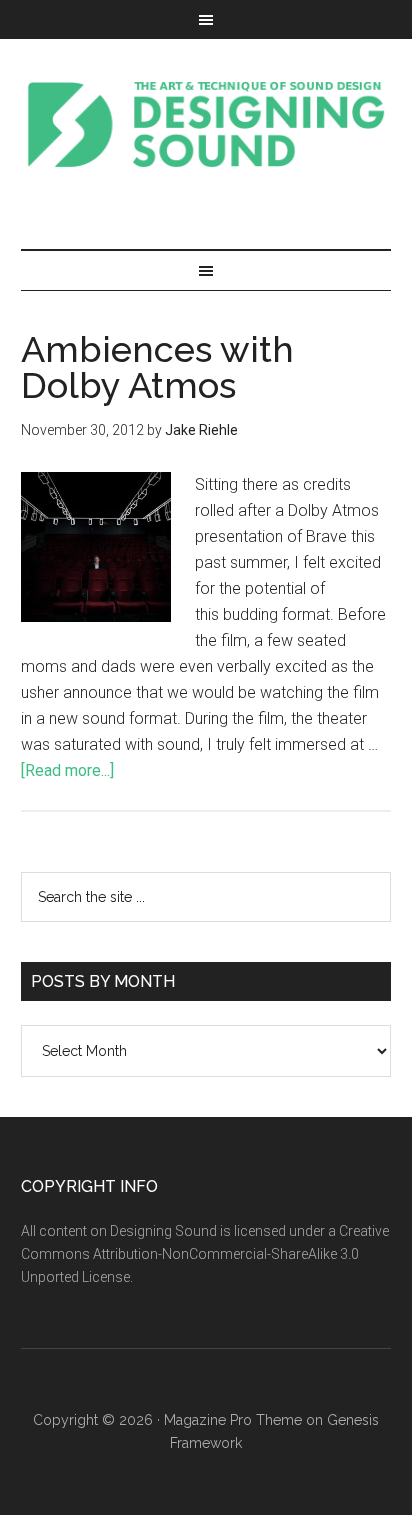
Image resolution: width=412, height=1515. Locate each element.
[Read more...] (67, 770)
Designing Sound (206, 124)
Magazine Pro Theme (233, 1420)
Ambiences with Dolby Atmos (157, 367)
